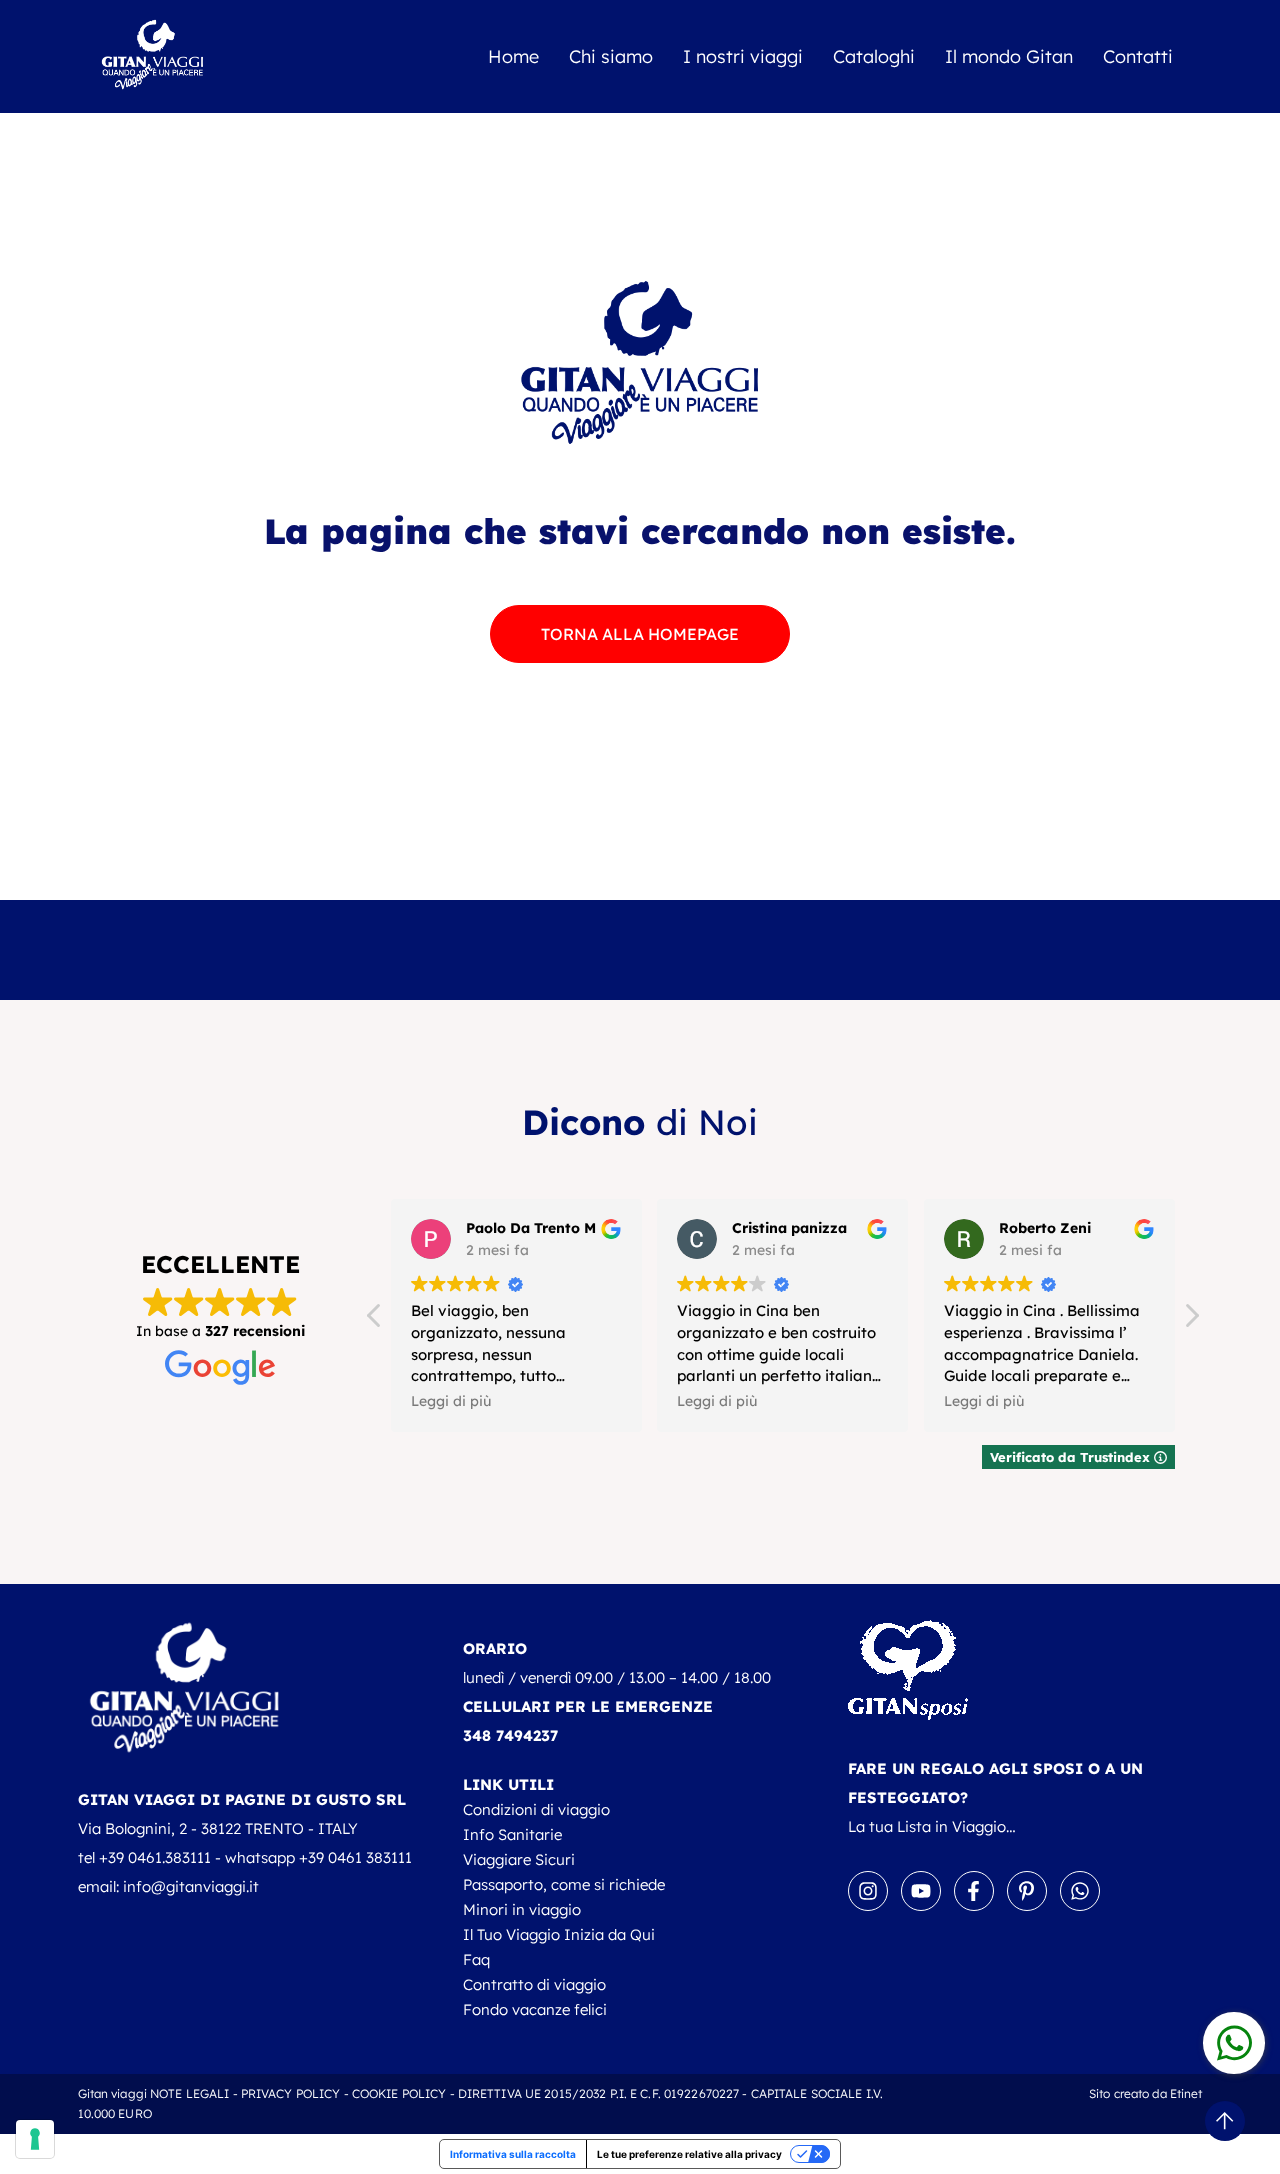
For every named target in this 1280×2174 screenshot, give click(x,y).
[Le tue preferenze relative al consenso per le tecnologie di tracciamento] (35, 2139)
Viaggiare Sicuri (519, 1859)
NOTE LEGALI (189, 2093)
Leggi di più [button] (451, 1400)
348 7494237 (510, 1735)
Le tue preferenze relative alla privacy (689, 2154)
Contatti (1138, 56)
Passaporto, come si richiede (564, 1884)
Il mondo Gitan (1009, 56)
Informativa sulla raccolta (513, 2154)
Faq (476, 1959)
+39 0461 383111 (355, 1857)
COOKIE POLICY (399, 2093)
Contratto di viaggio (534, 1984)
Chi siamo (611, 56)
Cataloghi (874, 56)
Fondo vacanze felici (535, 2009)
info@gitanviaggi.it (191, 1886)
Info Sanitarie (512, 1834)
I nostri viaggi (743, 56)
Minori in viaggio (522, 1909)
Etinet (1186, 2093)
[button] (1191, 1321)
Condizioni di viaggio (536, 1809)
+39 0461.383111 (155, 1857)
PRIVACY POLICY (291, 2093)
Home (513, 56)
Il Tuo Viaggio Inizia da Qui (559, 1934)
